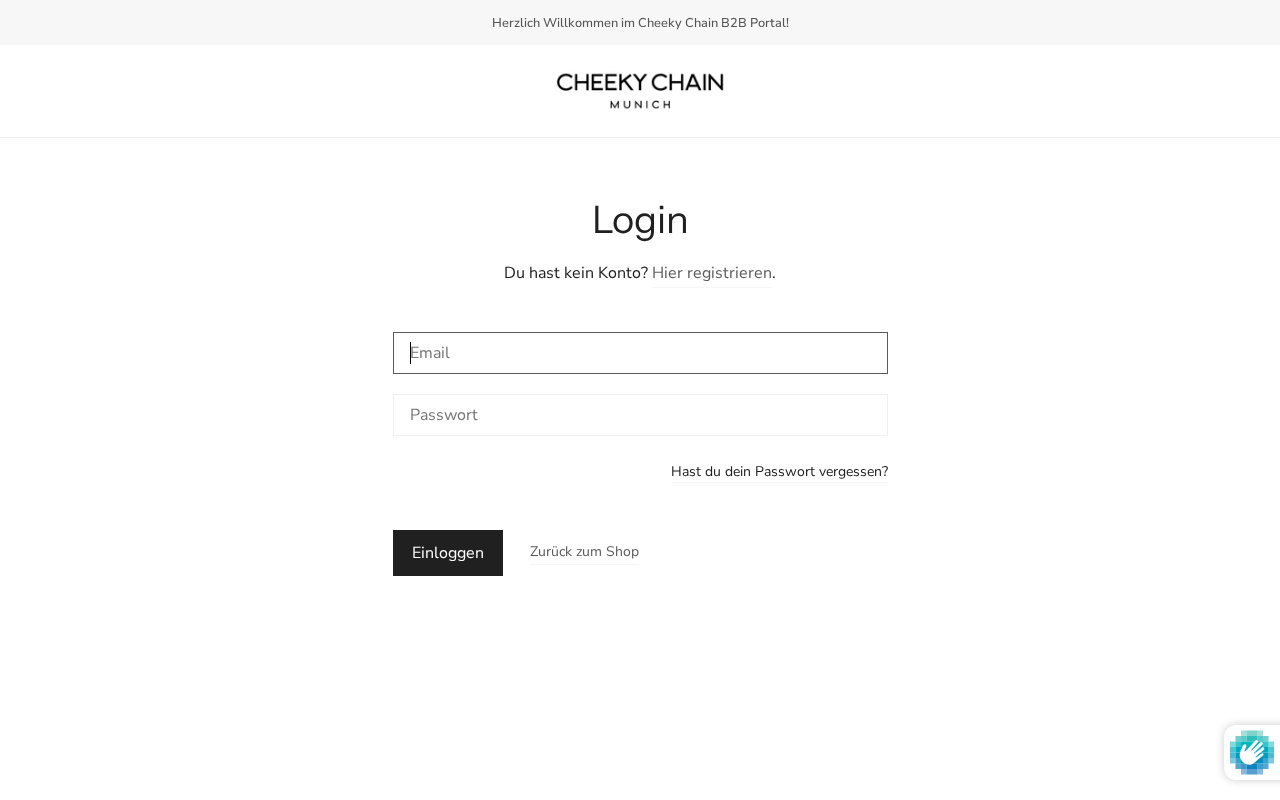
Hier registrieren (712, 273)
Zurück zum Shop (584, 551)
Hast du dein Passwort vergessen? (779, 473)
